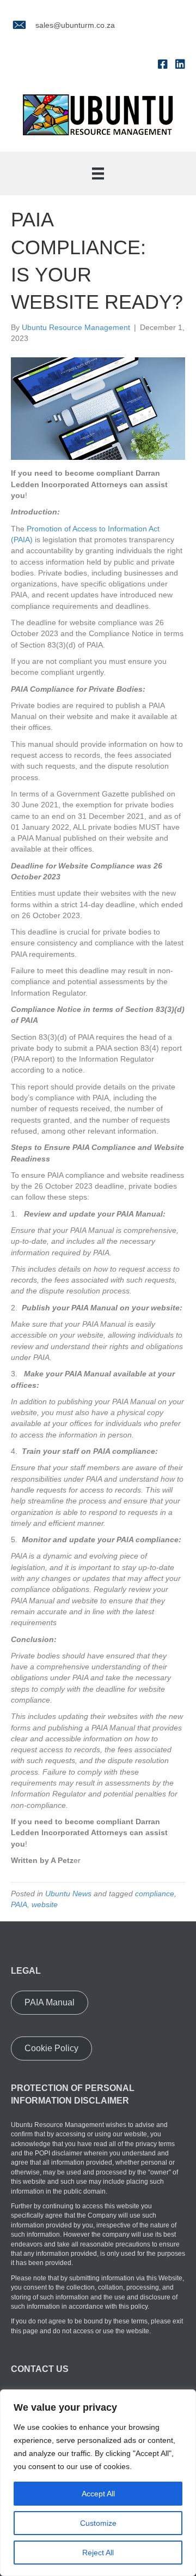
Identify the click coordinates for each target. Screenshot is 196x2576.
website (45, 1904)
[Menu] (98, 173)
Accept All (98, 2494)
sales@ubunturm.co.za (75, 25)
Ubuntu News (68, 1894)
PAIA (19, 1904)
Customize (98, 2523)
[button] (50, 2003)
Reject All (98, 2553)
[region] (98, 2483)
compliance (155, 1894)
